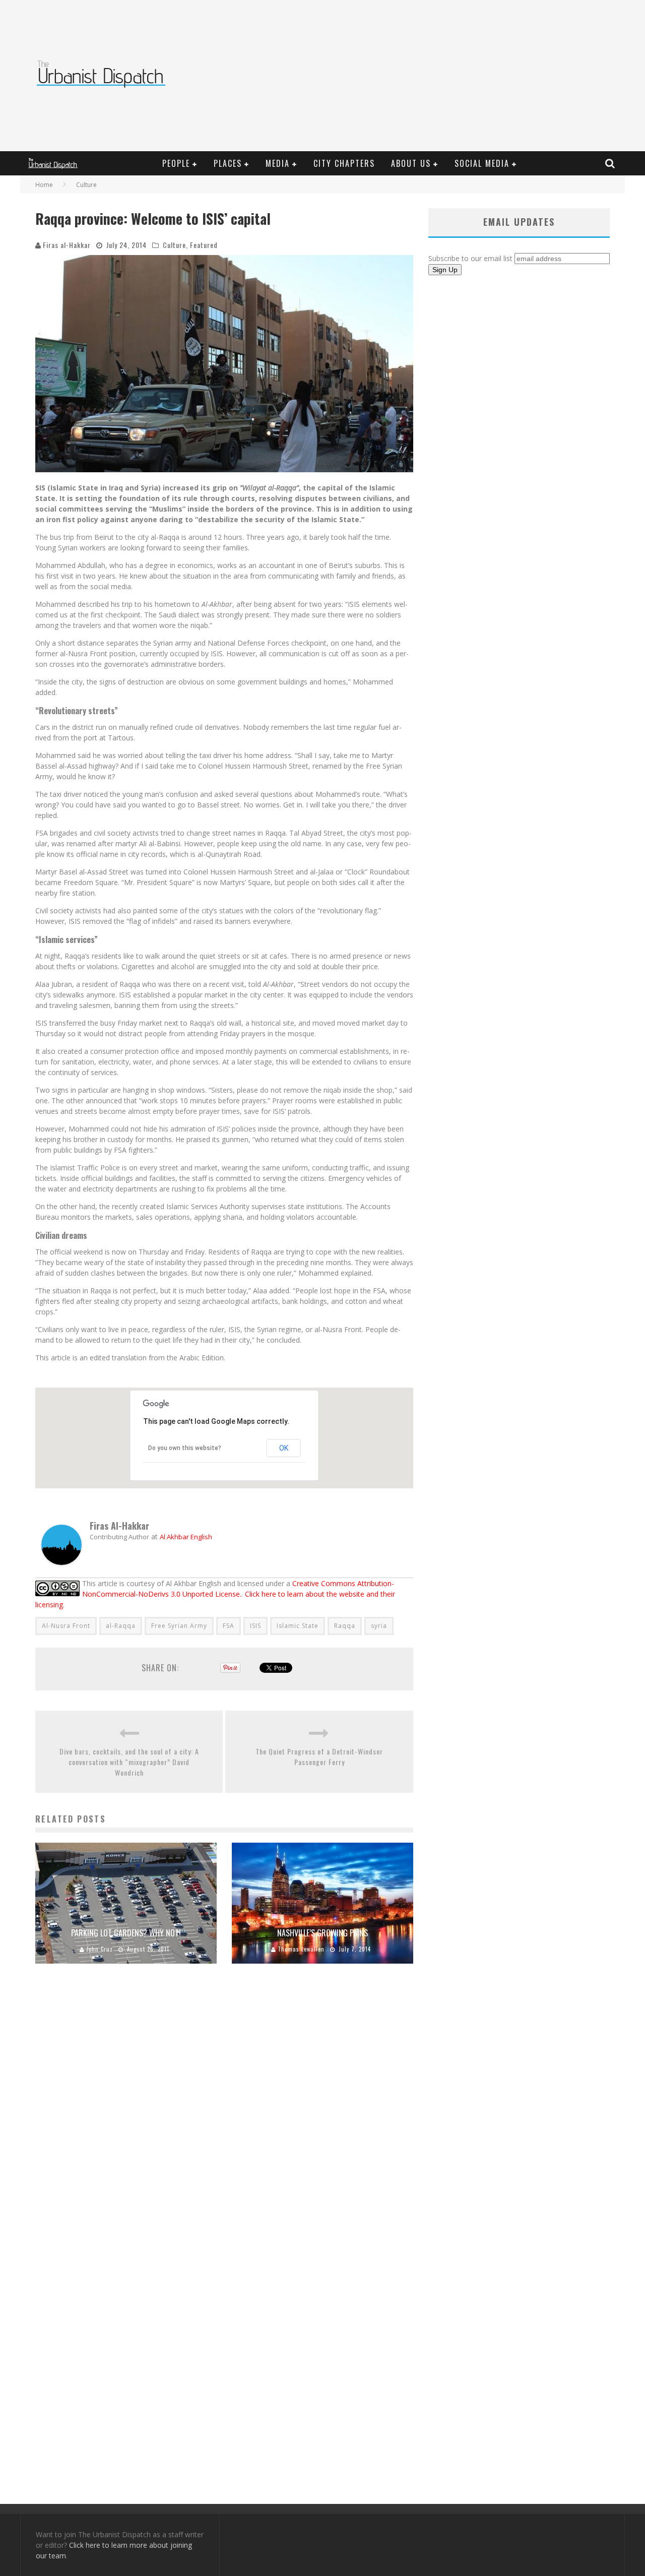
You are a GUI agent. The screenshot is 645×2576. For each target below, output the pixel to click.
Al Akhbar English (186, 1537)
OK (284, 1448)
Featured (204, 245)
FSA (229, 1626)
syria (379, 1626)
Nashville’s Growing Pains (322, 1933)
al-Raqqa (121, 1626)
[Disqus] (224, 2115)
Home (44, 185)
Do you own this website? (185, 1448)
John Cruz (100, 1949)
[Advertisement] (436, 76)
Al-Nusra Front (66, 1626)
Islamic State (298, 1626)
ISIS (255, 1626)
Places (228, 163)
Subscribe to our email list (470, 258)
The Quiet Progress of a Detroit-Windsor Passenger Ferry (319, 1756)
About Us (411, 163)
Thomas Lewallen (301, 1949)
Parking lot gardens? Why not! (126, 1933)
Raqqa (345, 1626)
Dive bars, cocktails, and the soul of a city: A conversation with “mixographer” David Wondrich (129, 1762)
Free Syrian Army (179, 1626)
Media (278, 163)
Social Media (482, 163)
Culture (174, 245)
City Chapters (344, 163)
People (176, 163)
